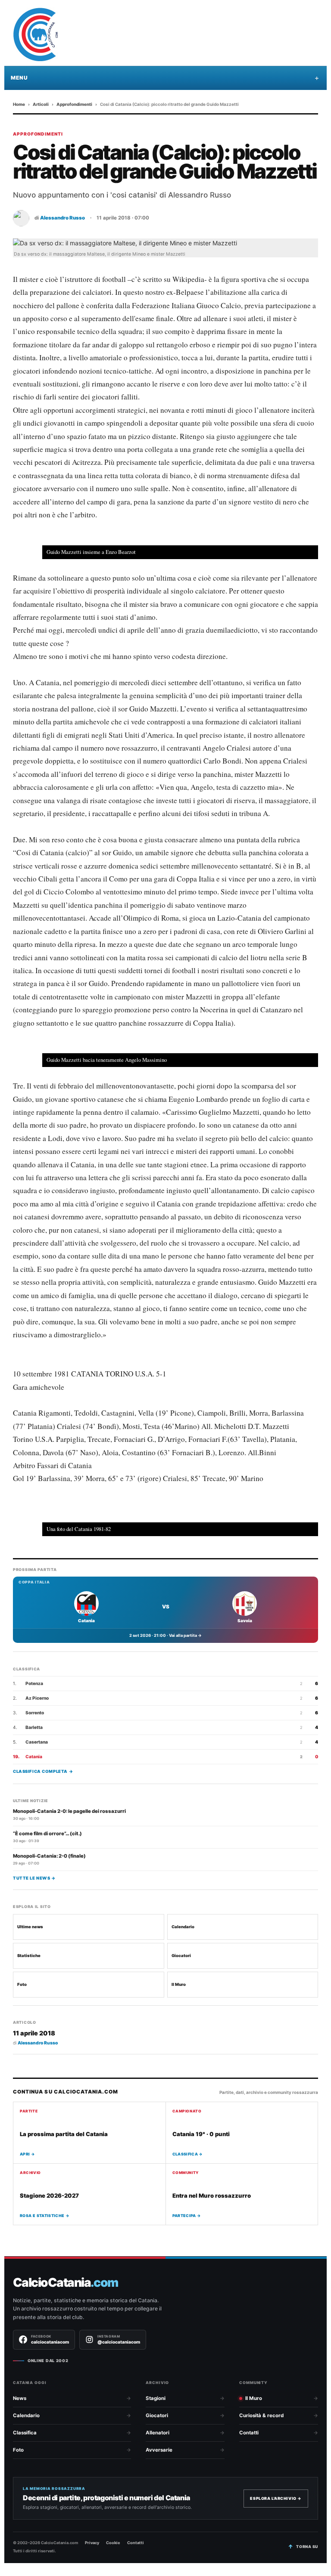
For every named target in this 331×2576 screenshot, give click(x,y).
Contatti (249, 2433)
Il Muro (179, 1984)
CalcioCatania (66, 2283)
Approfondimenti (74, 104)
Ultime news (30, 1927)
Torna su (307, 2547)
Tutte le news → (34, 1878)
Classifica (25, 2433)
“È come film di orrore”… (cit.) (47, 1834)
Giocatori (181, 1956)
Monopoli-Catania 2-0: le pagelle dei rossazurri (69, 1811)
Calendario (183, 1927)
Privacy (92, 2543)
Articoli (41, 104)
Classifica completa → (43, 1771)
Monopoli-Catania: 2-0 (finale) (49, 1856)
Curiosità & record (261, 2415)
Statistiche (29, 1956)
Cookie (113, 2543)
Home (19, 104)
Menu (19, 78)
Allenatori (158, 2433)
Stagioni (156, 2398)
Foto (22, 1984)
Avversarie (159, 2450)
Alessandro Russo (62, 218)
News (20, 2398)
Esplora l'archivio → (276, 2498)
